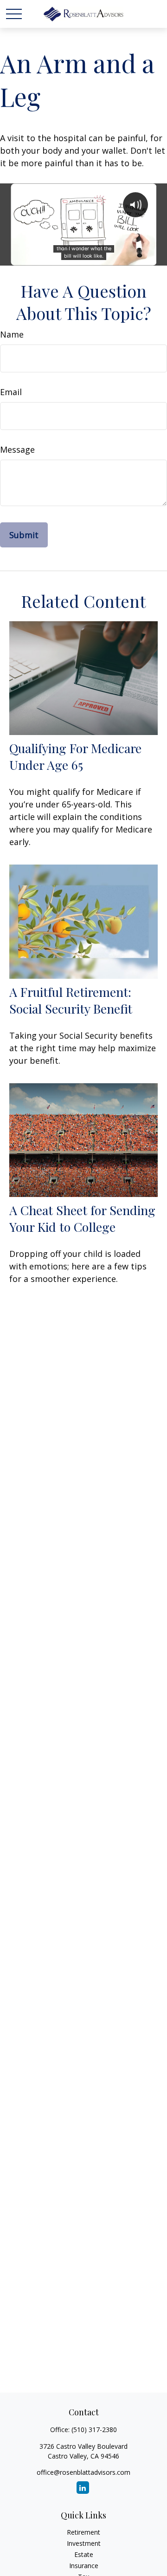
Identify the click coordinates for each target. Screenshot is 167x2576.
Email (11, 392)
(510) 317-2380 (94, 2430)
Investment (84, 2543)
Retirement (83, 2532)
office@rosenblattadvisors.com (83, 2472)
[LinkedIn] (83, 2488)
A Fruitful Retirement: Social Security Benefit (71, 1000)
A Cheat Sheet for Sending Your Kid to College (82, 1218)
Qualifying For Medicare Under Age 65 (75, 756)
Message (17, 449)
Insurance (84, 2566)
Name (12, 334)
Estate (84, 2554)
